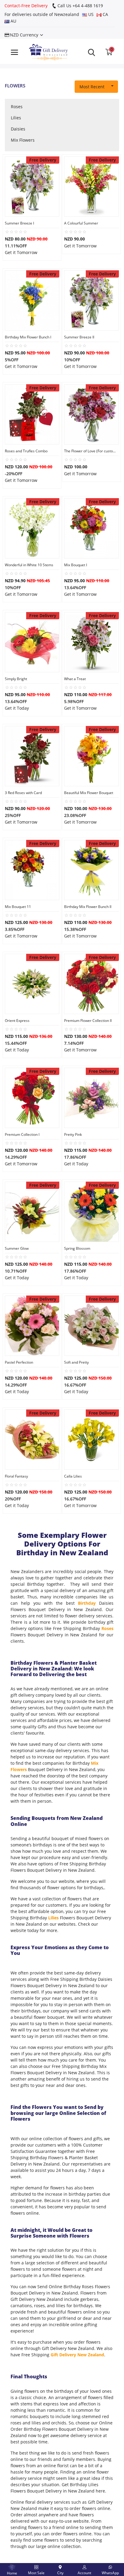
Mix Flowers (23, 140)
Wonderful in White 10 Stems (29, 565)
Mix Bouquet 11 (18, 907)
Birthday (87, 1603)
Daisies (18, 129)
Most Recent (92, 87)
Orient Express (17, 1021)
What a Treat (75, 679)
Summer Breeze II (79, 337)
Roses (17, 107)
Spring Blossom (77, 1248)
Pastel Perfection (19, 1362)
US (90, 14)
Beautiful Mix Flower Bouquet (89, 793)
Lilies (16, 118)
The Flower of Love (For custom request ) (91, 451)
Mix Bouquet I (76, 565)
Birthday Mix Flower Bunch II (88, 907)
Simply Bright (16, 679)
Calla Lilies (73, 1476)
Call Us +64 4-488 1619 (80, 6)
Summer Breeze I (19, 223)
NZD (23, 35)
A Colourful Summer (81, 223)
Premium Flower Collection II (88, 1021)
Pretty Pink (73, 1134)
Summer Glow (17, 1248)
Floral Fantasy (16, 1476)
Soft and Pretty (76, 1362)
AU (13, 21)
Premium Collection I (22, 1134)
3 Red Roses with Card (23, 793)
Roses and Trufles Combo (26, 451)
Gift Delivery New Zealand (77, 2355)
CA (105, 14)
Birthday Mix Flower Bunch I (28, 337)
